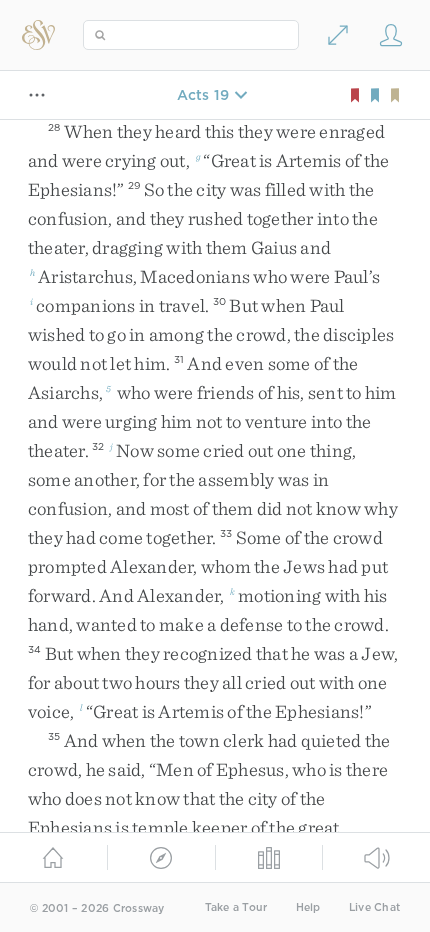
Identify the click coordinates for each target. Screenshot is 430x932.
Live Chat (374, 907)
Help (308, 907)
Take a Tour (236, 907)
